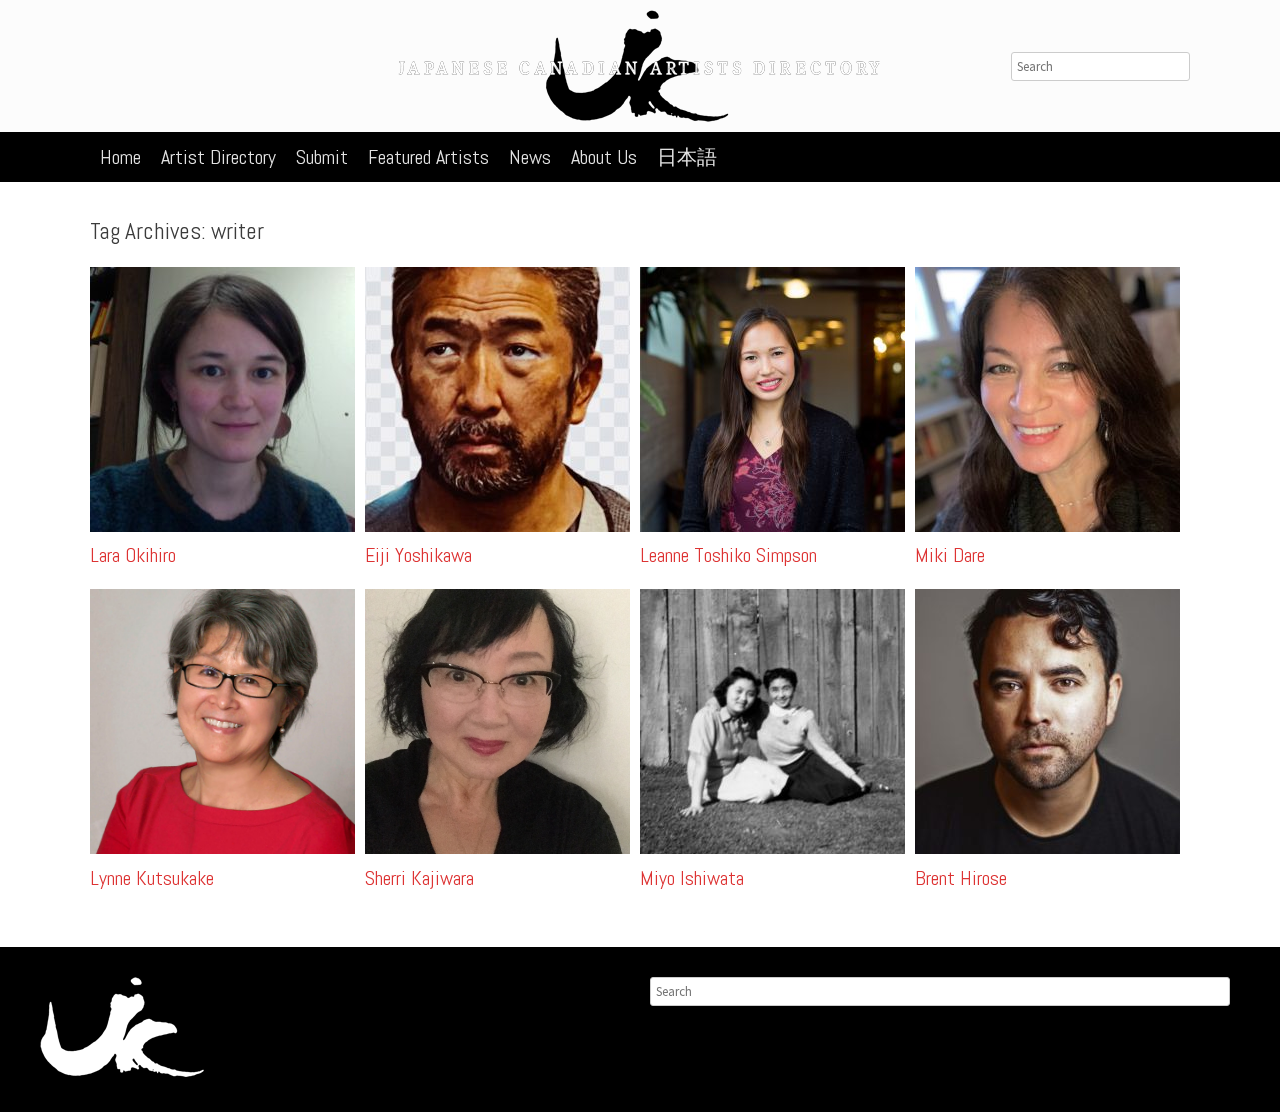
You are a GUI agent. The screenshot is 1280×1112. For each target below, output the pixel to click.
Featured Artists (428, 157)
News (530, 157)
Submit (322, 157)
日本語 (687, 157)
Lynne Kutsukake (152, 878)
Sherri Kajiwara (419, 878)
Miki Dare (950, 555)
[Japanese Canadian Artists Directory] (640, 66)
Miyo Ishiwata (692, 878)
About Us (604, 157)
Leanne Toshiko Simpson (728, 555)
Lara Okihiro (133, 555)
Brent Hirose (961, 878)
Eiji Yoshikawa (418, 555)
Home (120, 157)
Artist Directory (218, 157)
